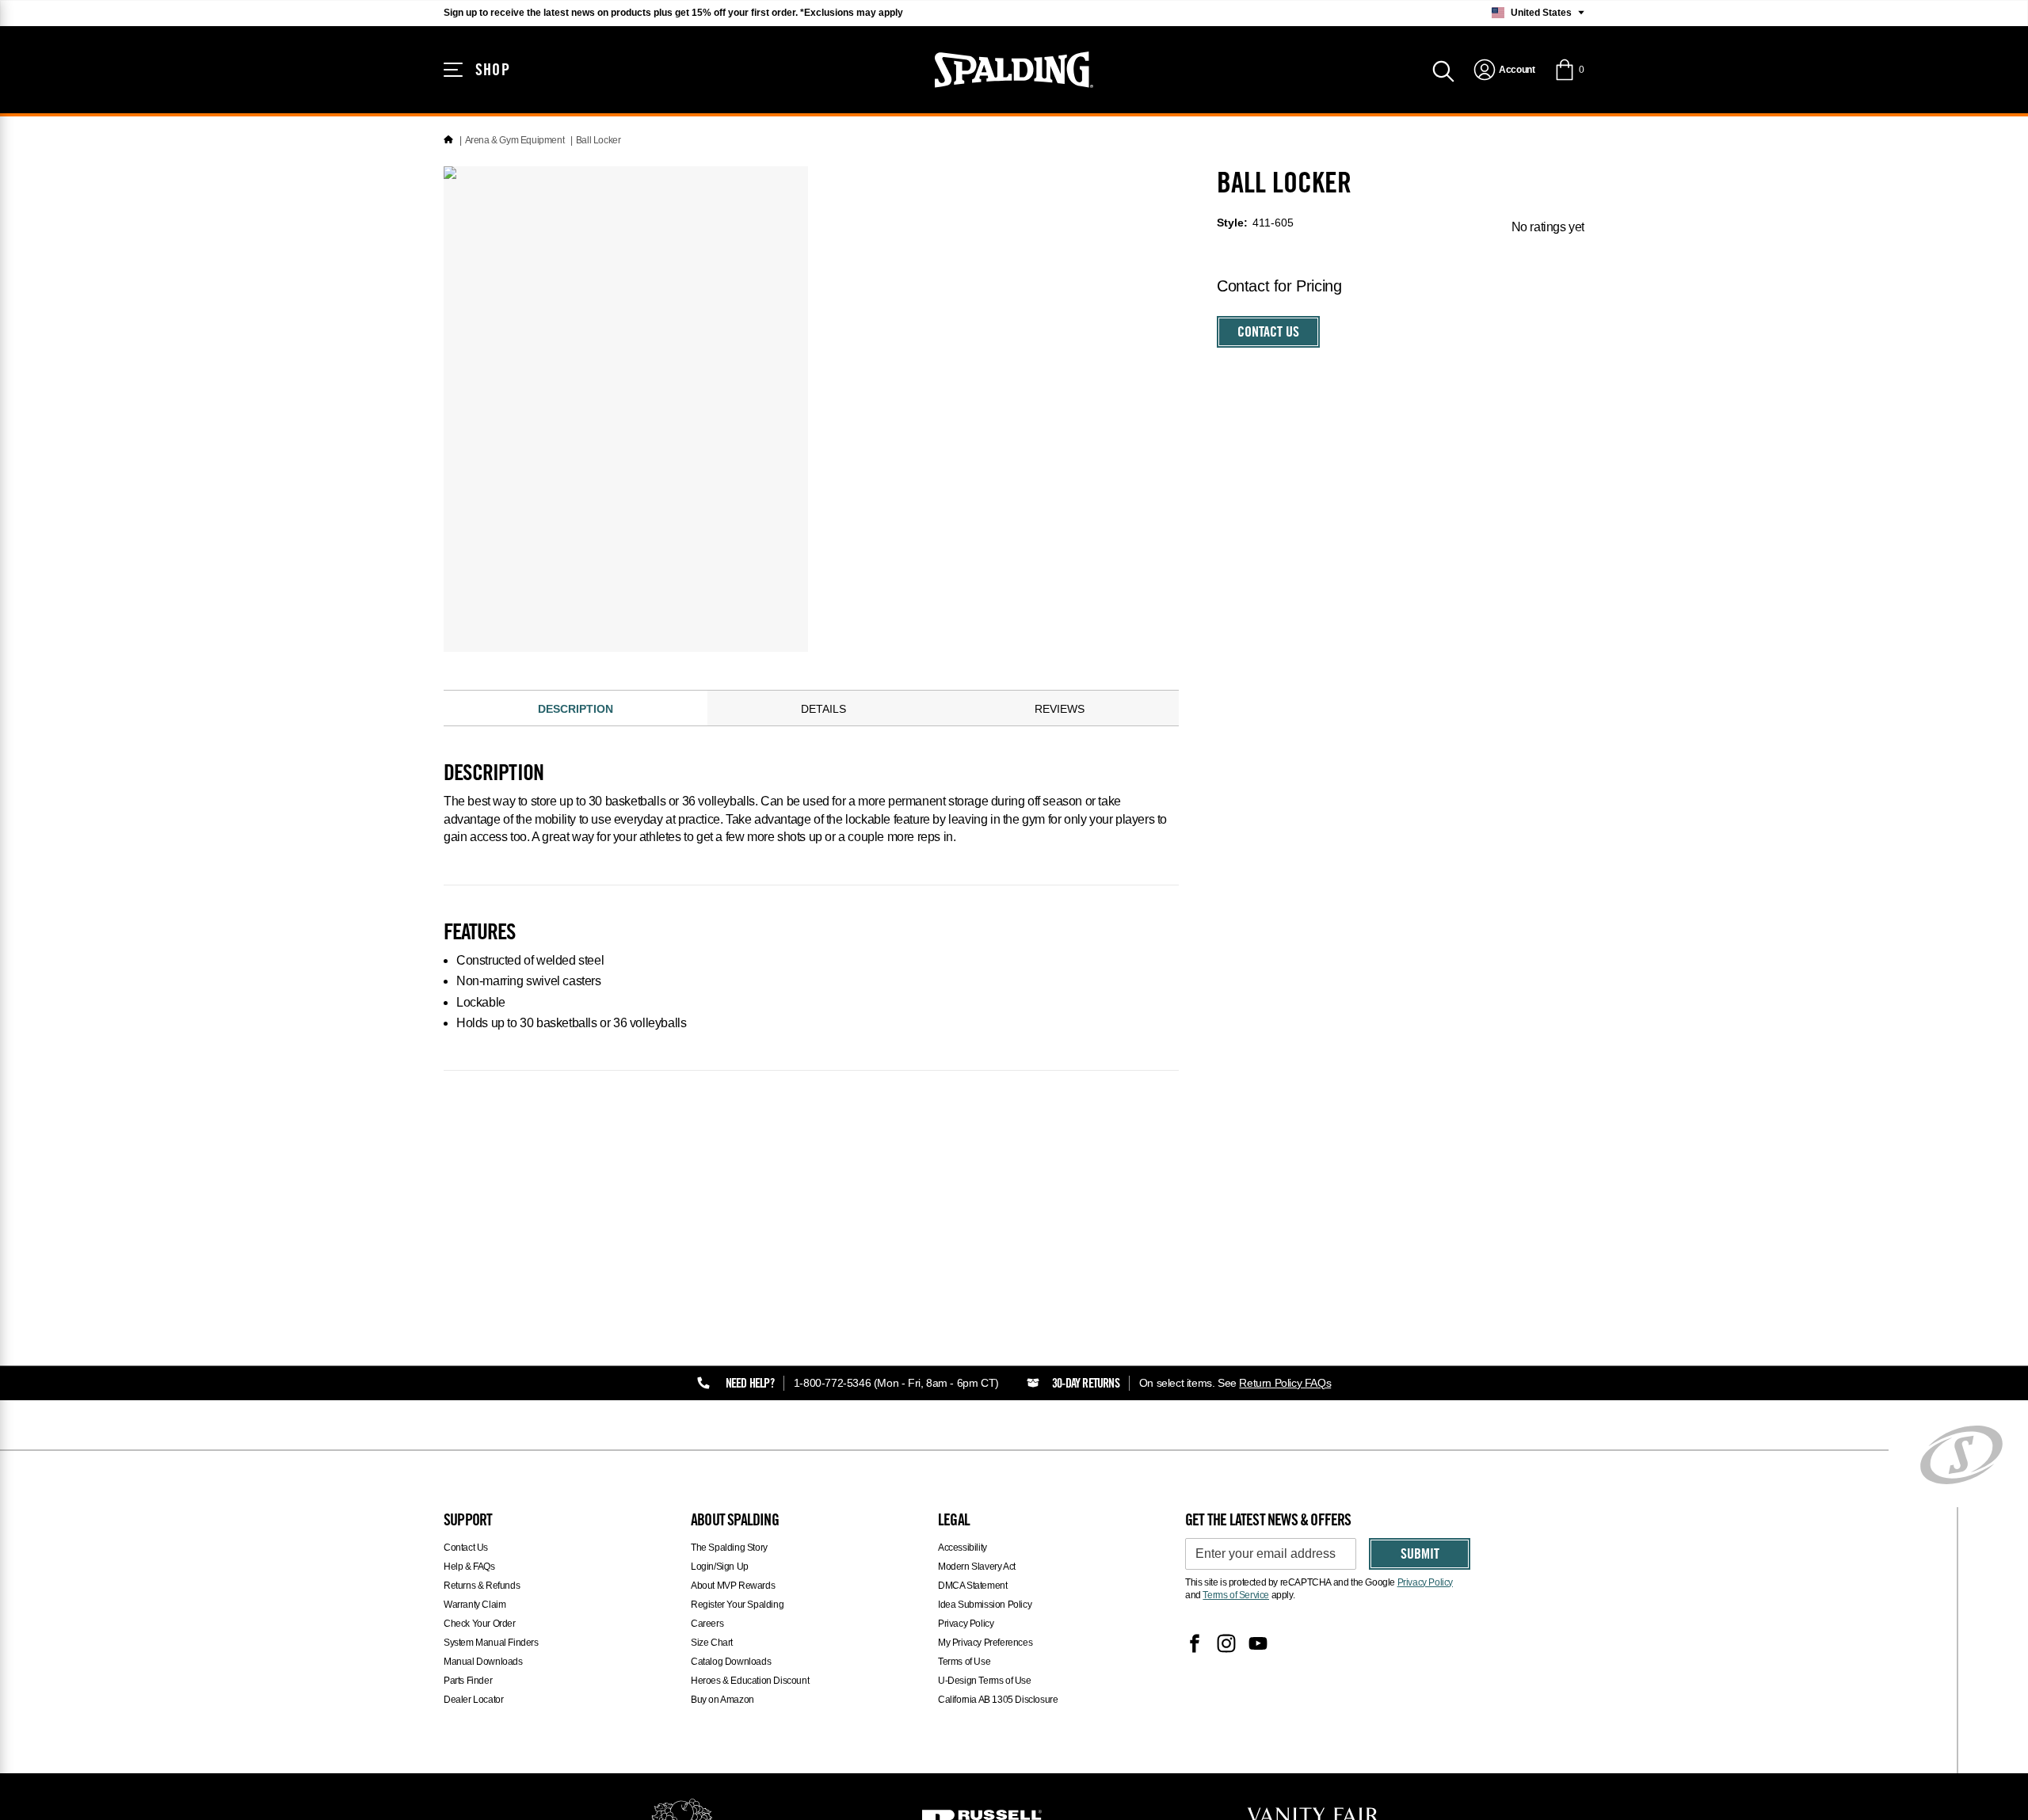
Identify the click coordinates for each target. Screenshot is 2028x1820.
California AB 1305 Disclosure (998, 1700)
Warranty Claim (475, 1605)
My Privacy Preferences (985, 1643)
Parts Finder (468, 1681)
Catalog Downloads (731, 1662)
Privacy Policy (966, 1624)
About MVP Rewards (733, 1586)
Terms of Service (1236, 1595)
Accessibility (963, 1548)
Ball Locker (598, 140)
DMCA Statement (972, 1586)
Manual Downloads (483, 1662)
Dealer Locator (473, 1700)
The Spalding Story (729, 1548)
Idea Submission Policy (985, 1605)
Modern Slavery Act (977, 1567)
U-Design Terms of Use (985, 1681)
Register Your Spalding (737, 1605)
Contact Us (1268, 333)
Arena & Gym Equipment (515, 140)
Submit (1420, 1555)
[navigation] (1504, 70)
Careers (707, 1624)
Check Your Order (480, 1624)
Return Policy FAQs (1285, 1383)
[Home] (448, 140)
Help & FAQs (469, 1567)
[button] (1569, 70)
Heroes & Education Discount (750, 1681)
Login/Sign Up (720, 1567)
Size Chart (712, 1643)
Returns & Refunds (482, 1586)
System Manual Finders (491, 1643)
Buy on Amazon (722, 1700)
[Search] (1443, 70)
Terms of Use (964, 1662)
